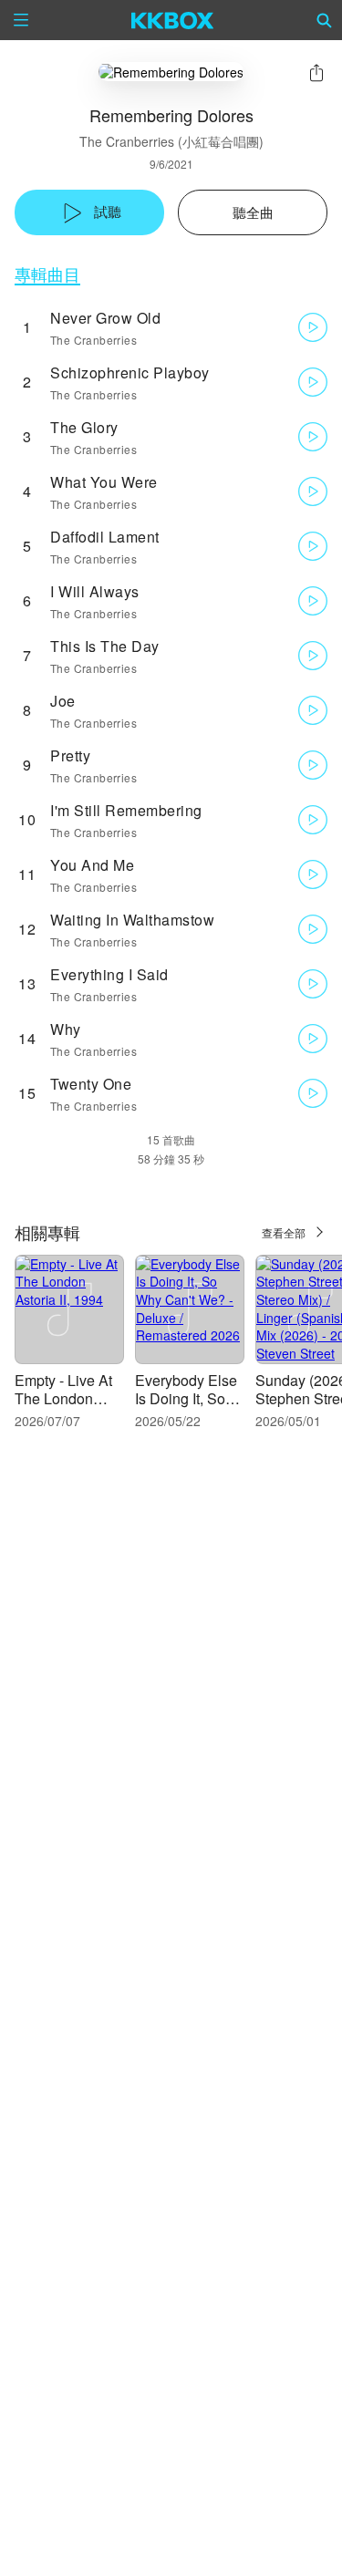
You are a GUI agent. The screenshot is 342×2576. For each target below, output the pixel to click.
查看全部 (284, 1232)
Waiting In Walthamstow (132, 920)
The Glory (84, 427)
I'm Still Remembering (126, 810)
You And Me (92, 865)
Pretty (70, 755)
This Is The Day (105, 646)
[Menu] (21, 20)
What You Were (104, 482)
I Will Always (95, 591)
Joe (63, 701)
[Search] (325, 20)
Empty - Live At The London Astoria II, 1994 (63, 1398)
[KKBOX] (173, 20)
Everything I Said (109, 974)
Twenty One (91, 1084)
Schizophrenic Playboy (130, 372)
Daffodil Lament (105, 537)
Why (66, 1029)
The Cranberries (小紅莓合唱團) (171, 141)
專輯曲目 (47, 274)
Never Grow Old (105, 318)
